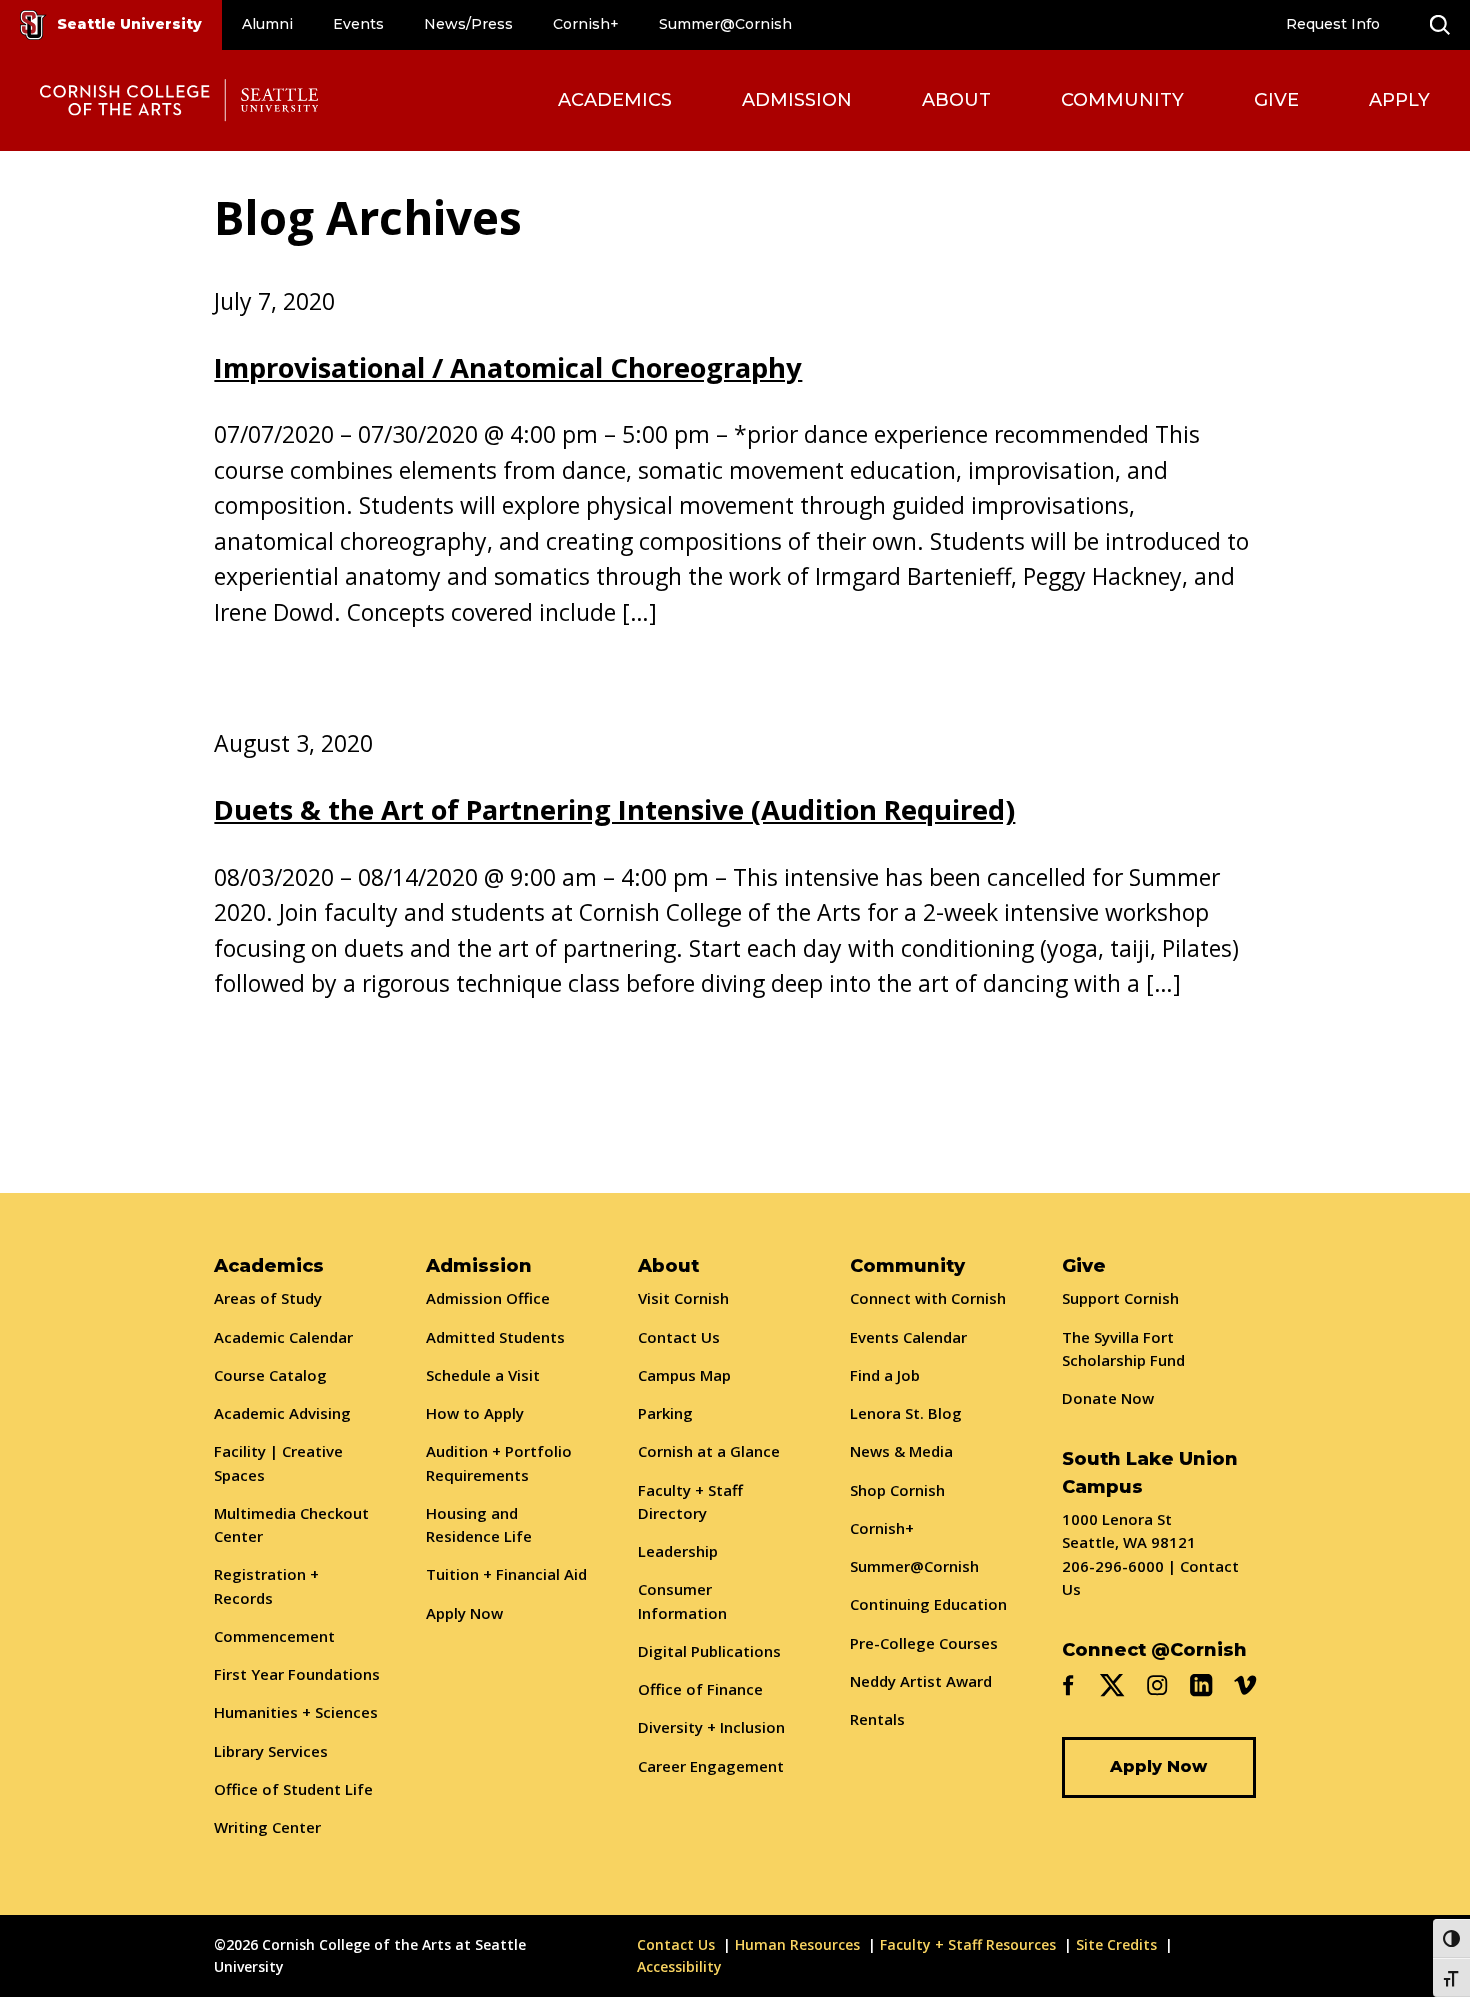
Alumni (267, 24)
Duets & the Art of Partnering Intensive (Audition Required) (614, 809)
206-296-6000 (1113, 1566)
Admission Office (488, 1298)
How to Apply (475, 1413)
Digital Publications (709, 1651)
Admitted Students (495, 1337)
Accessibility (679, 1966)
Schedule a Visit (483, 1375)
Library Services (271, 1751)
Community (1122, 100)
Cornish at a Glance (709, 1451)
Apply (1399, 100)
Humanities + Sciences (296, 1712)
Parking (665, 1413)
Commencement (274, 1636)
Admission (797, 100)
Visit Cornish (683, 1298)
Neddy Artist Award (921, 1681)
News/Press (468, 24)
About (956, 100)
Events (358, 24)
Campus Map (684, 1375)
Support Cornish (1120, 1298)
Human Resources (797, 1944)
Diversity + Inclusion (711, 1727)
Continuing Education (928, 1604)
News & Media (901, 1451)
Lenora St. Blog (906, 1413)
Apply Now (464, 1613)
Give (1276, 100)
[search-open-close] (1440, 25)
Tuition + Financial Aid (506, 1574)
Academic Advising (282, 1413)
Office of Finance (700, 1689)
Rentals (877, 1719)
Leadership (678, 1551)
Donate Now (1108, 1398)
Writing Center (267, 1827)
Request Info (1333, 24)
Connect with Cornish (928, 1298)
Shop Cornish (897, 1490)
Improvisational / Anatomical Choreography (508, 367)
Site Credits (1116, 1944)
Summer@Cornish (725, 24)
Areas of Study (268, 1298)
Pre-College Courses (924, 1643)
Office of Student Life (293, 1789)
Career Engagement (711, 1766)
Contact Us (679, 1337)
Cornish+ (586, 24)
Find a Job (885, 1375)
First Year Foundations (297, 1674)
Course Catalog (270, 1375)
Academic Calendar (283, 1337)
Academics (615, 100)
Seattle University (129, 24)
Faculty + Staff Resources (968, 1944)
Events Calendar (908, 1337)
